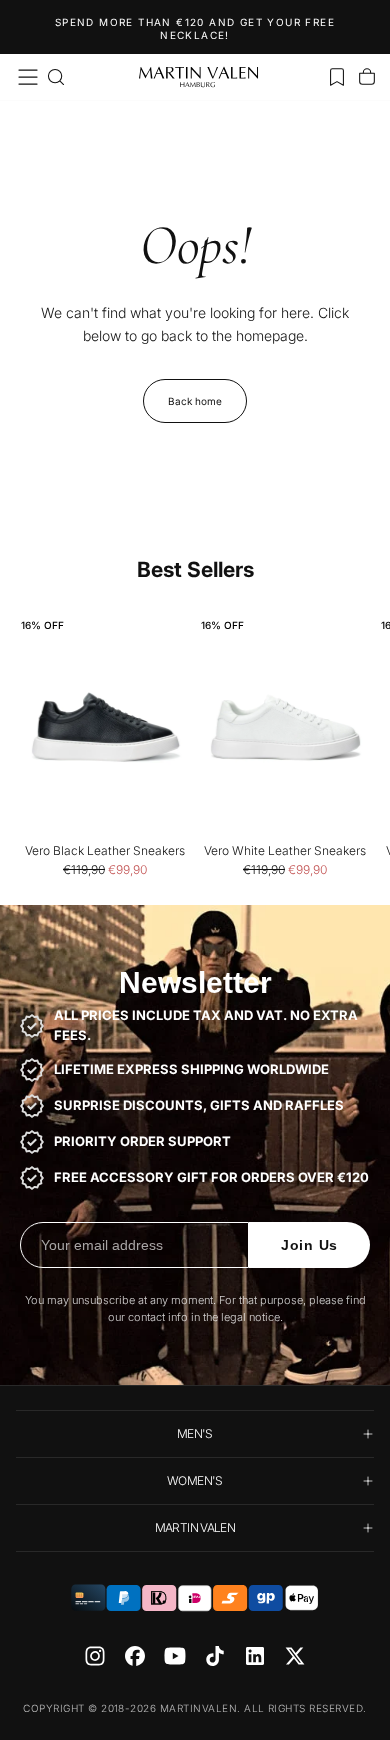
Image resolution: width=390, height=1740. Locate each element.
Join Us (309, 1245)
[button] (28, 77)
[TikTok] (215, 1656)
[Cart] (367, 77)
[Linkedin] (255, 1656)
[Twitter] (295, 1656)
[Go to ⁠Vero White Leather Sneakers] (285, 727)
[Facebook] (135, 1656)
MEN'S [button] (195, 1433)
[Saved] (337, 77)
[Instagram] (95, 1656)
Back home (195, 401)
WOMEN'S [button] (195, 1480)
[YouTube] (175, 1656)
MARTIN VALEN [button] (195, 1527)
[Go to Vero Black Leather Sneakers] (105, 727)
